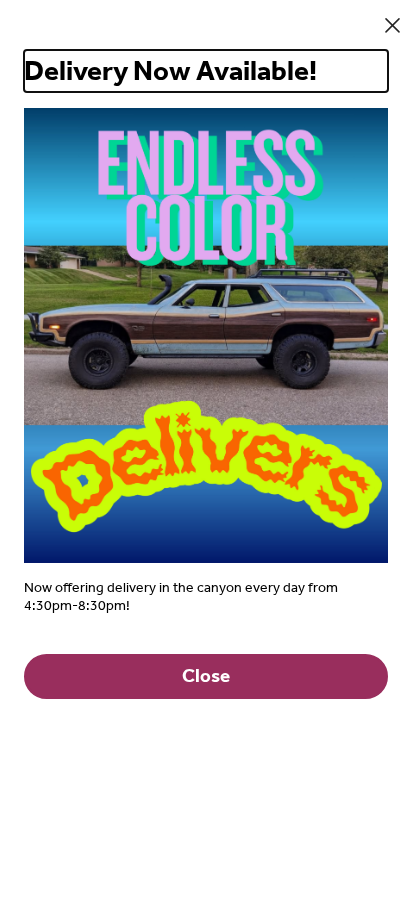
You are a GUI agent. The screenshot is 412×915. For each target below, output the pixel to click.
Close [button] (206, 676)
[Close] (392, 25)
